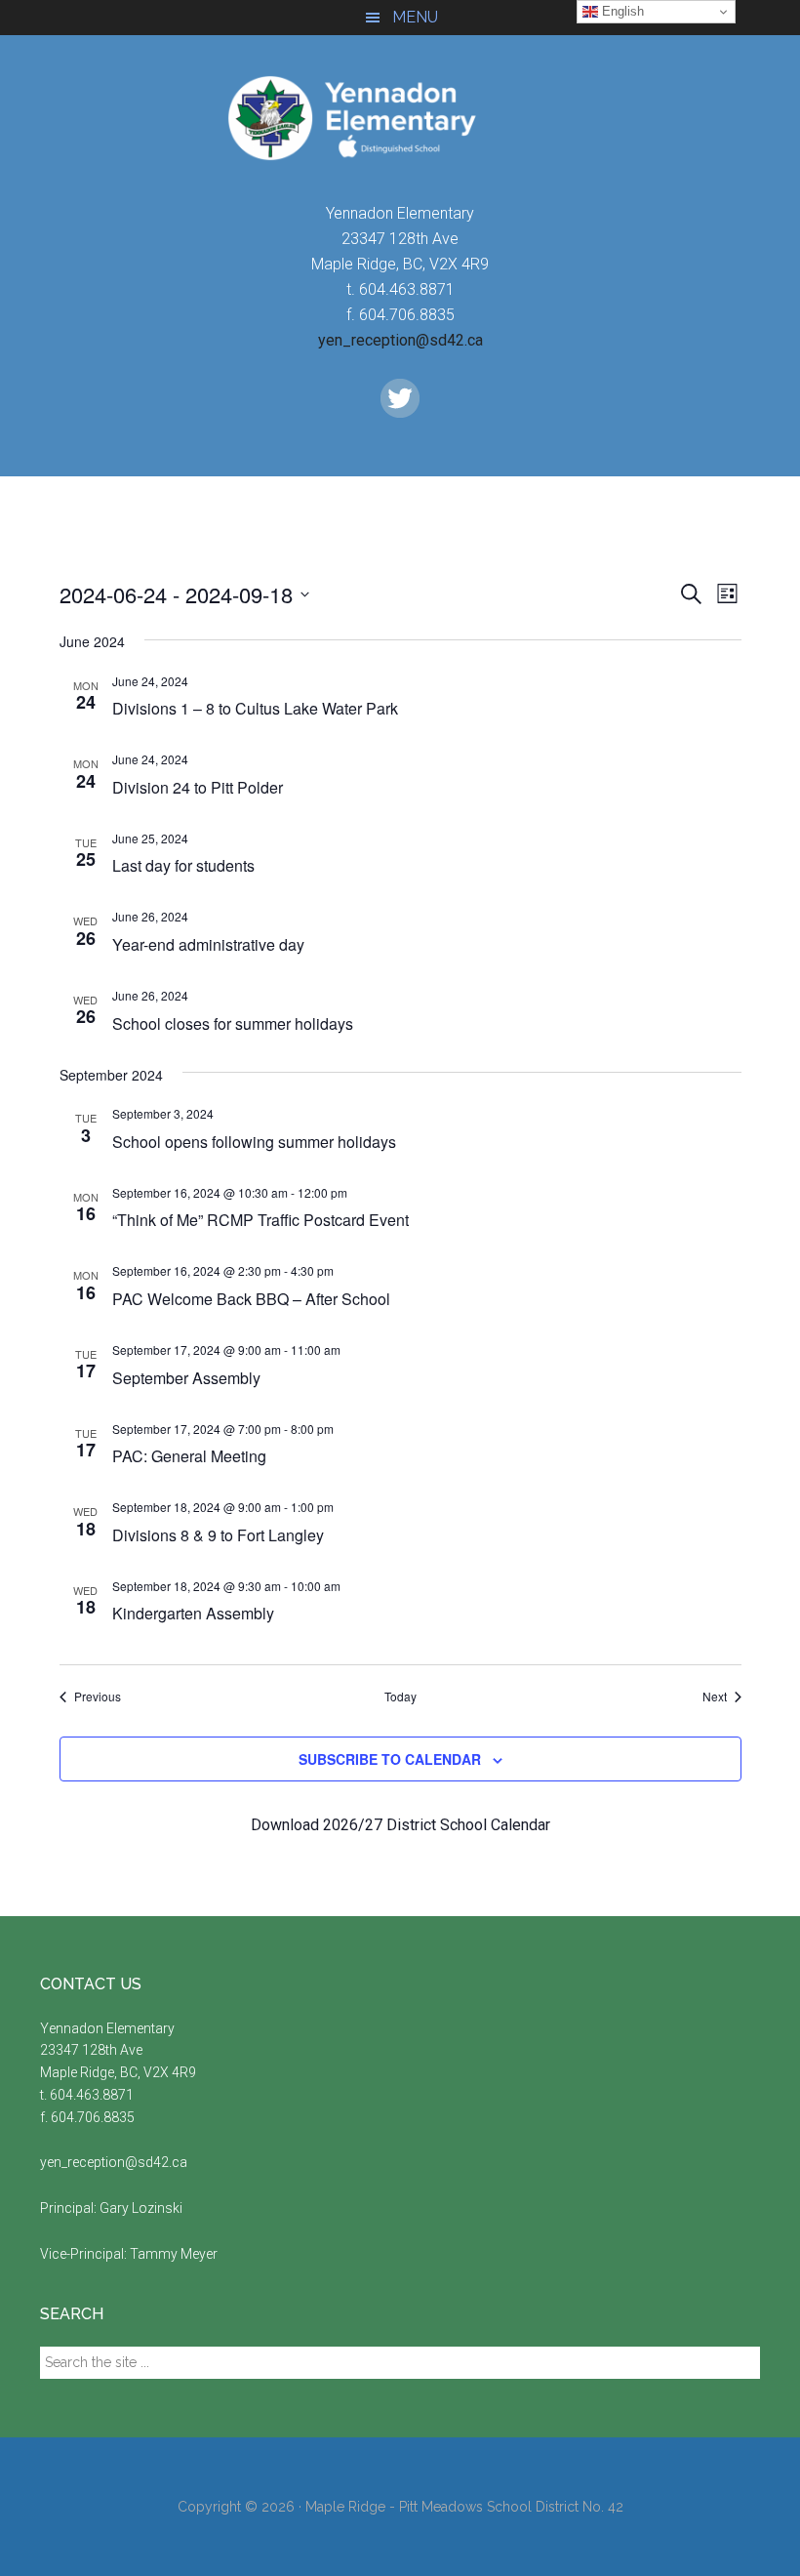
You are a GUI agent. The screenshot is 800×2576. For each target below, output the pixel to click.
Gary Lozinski (141, 2208)
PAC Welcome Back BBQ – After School (251, 1299)
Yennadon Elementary (400, 118)
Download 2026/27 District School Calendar (400, 1825)
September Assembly (186, 1378)
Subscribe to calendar (390, 1759)
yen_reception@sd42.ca (400, 340)
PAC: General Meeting (189, 1456)
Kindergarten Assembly (193, 1613)
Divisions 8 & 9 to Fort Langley (218, 1535)
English (621, 11)
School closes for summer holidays (233, 1023)
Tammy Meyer (174, 2254)
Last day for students (183, 865)
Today (400, 1697)
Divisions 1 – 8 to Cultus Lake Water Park (255, 708)
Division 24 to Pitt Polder (198, 787)
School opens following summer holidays (254, 1142)
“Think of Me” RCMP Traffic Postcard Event (260, 1220)
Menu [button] (415, 17)
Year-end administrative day (208, 944)
